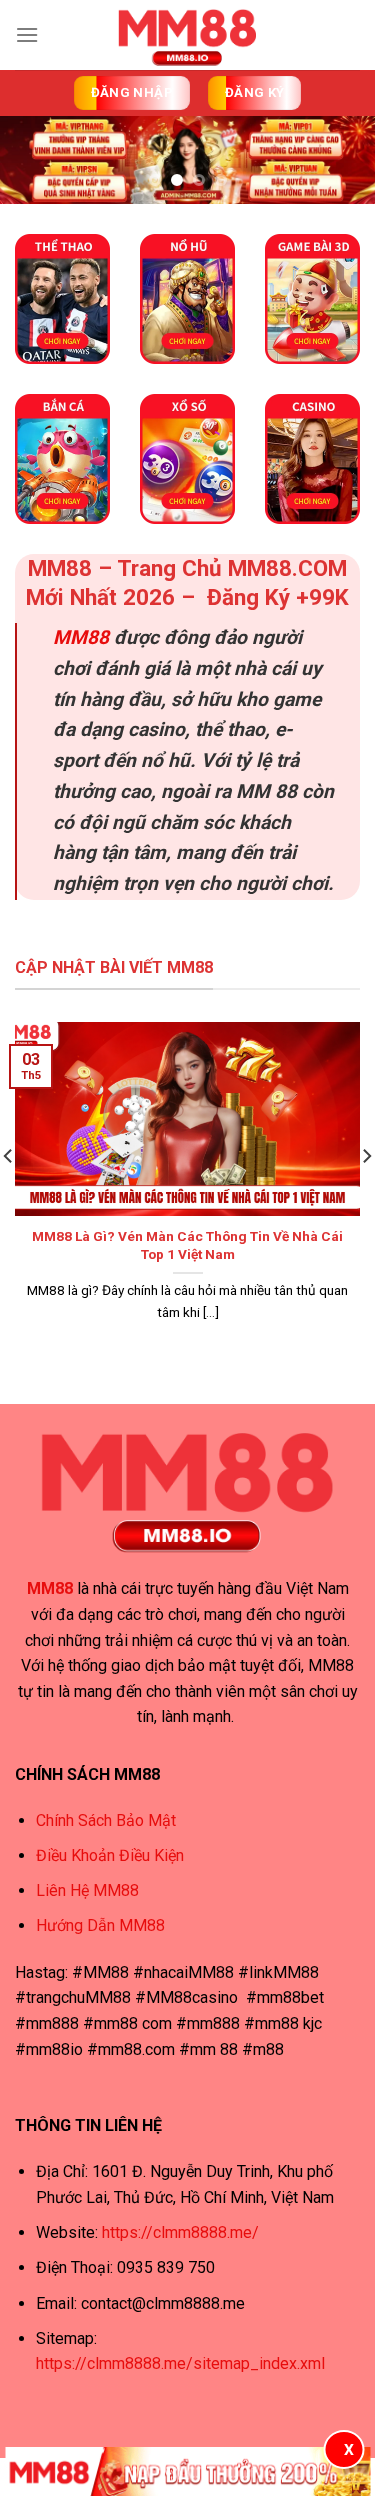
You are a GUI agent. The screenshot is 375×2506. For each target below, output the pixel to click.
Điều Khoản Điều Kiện (110, 1855)
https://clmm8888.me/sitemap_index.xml (180, 2363)
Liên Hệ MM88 (87, 1890)
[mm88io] (188, 35)
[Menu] (27, 34)
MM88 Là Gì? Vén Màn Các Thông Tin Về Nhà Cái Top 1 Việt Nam (187, 1245)
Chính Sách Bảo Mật (106, 1820)
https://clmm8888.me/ (180, 2232)
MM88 (81, 637)
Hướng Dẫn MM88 (100, 1925)
